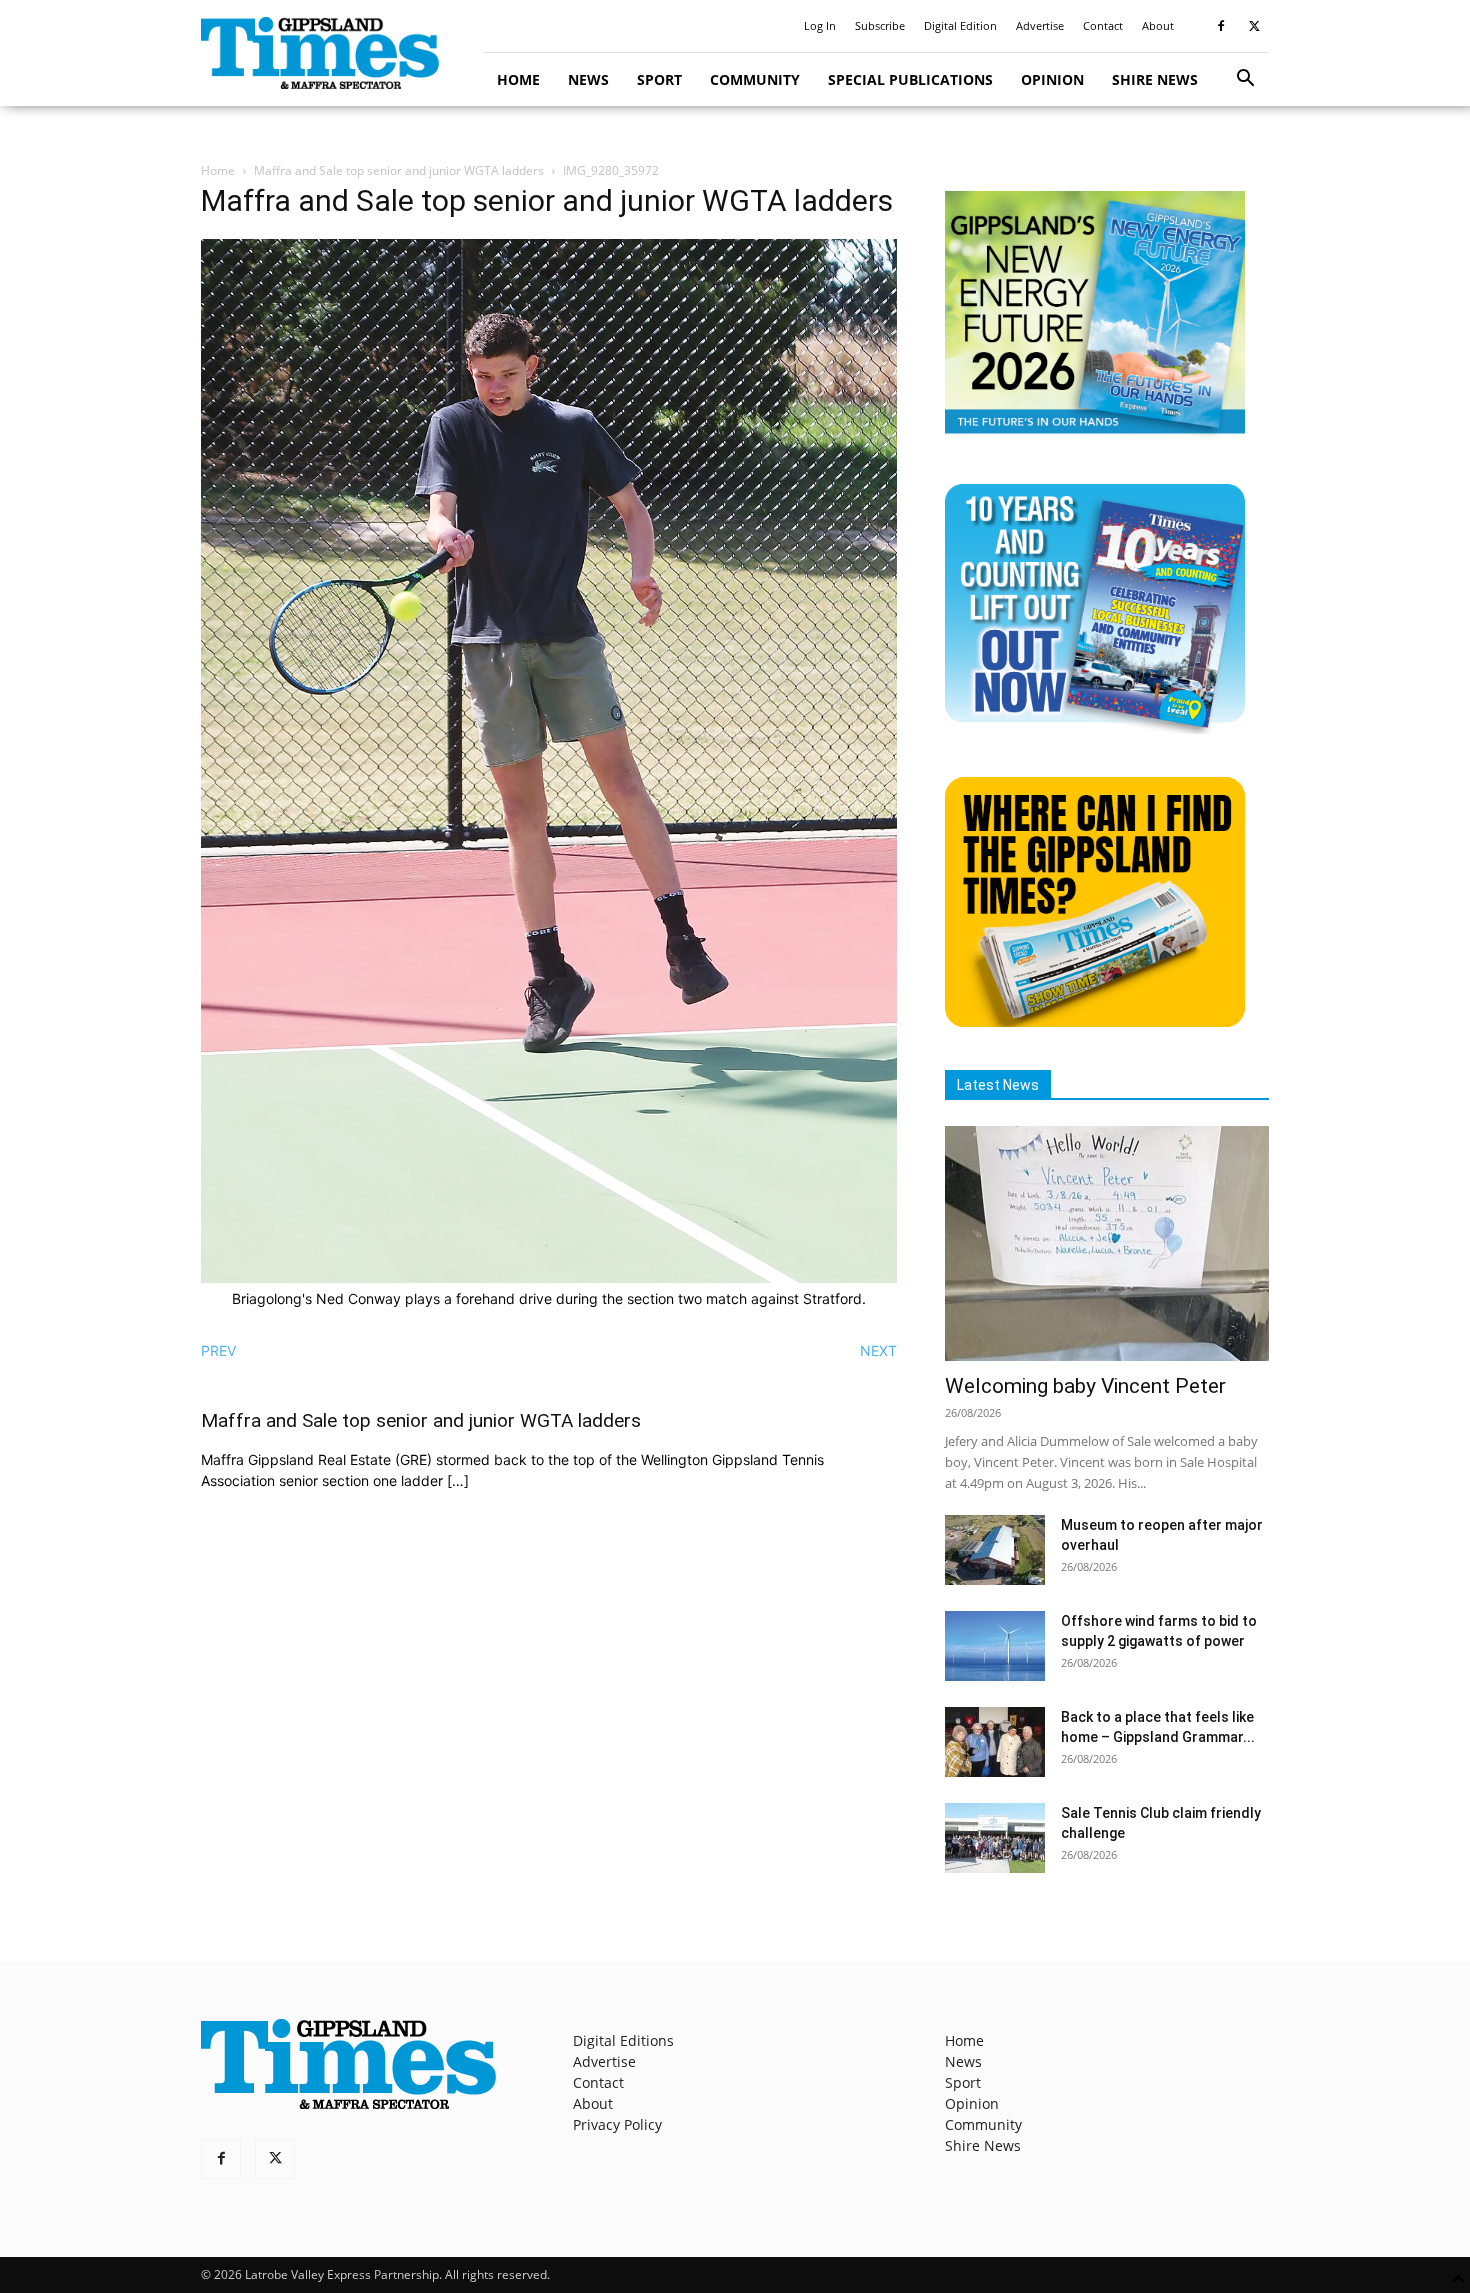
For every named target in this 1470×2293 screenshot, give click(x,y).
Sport (659, 79)
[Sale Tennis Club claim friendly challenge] (995, 1838)
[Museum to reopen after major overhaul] (995, 1550)
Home (518, 79)
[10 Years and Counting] (1095, 728)
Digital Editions (623, 2040)
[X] (1254, 26)
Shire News (1155, 79)
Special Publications (910, 79)
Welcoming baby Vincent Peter (1085, 1386)
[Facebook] (1221, 26)
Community (755, 79)
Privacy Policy (617, 2124)
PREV (218, 1350)
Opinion (1052, 79)
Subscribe (880, 25)
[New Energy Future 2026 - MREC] (1095, 435)
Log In (820, 25)
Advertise (1040, 25)
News (588, 79)
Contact (1103, 25)
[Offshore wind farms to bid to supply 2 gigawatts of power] (995, 1646)
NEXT (878, 1350)
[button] (1245, 80)
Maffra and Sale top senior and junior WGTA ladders (399, 170)
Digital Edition (960, 25)
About (1158, 25)
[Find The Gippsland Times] (1095, 1021)
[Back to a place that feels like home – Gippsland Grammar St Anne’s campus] (995, 1742)
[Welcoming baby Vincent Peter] (1107, 1243)
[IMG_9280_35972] (549, 1277)
